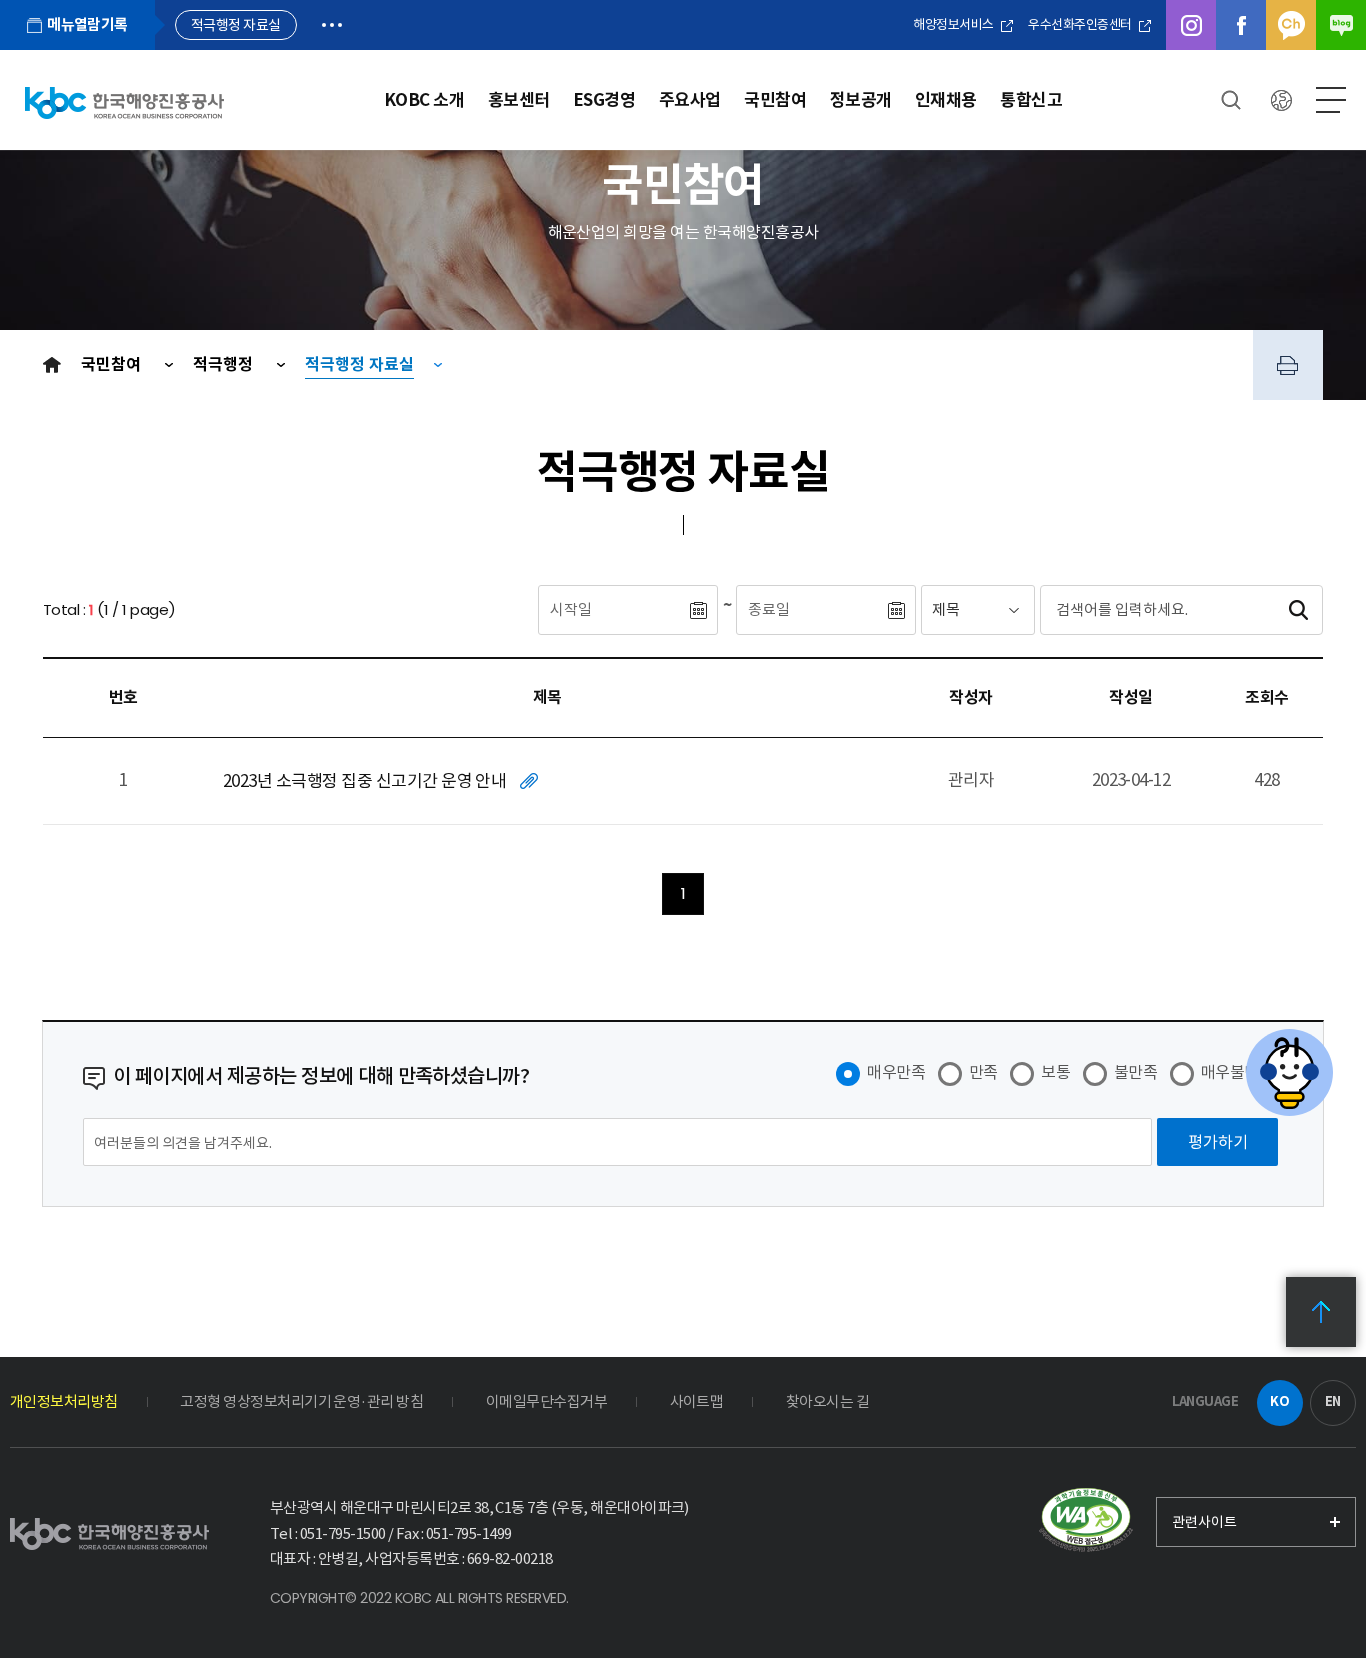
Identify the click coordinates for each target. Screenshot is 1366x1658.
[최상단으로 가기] (1321, 1312)
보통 (1055, 1072)
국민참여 (113, 364)
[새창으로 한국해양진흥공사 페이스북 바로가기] (1241, 25)
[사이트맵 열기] (1331, 100)
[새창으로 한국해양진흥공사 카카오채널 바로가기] (1291, 25)
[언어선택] (1281, 100)
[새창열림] (1086, 1521)
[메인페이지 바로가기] (124, 102)
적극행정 (225, 364)
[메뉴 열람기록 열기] (332, 25)
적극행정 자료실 (359, 364)
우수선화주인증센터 (1081, 24)
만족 (983, 1072)
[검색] (1298, 610)
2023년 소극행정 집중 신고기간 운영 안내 (364, 781)
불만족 (1135, 1072)
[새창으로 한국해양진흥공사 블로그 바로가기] (1341, 25)
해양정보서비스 (954, 24)
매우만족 (896, 1072)
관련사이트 (1204, 1522)
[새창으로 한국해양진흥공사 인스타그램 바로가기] (1191, 25)
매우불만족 (1237, 1072)
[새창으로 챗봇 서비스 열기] (1289, 1072)
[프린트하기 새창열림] (1288, 365)
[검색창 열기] (1231, 100)
